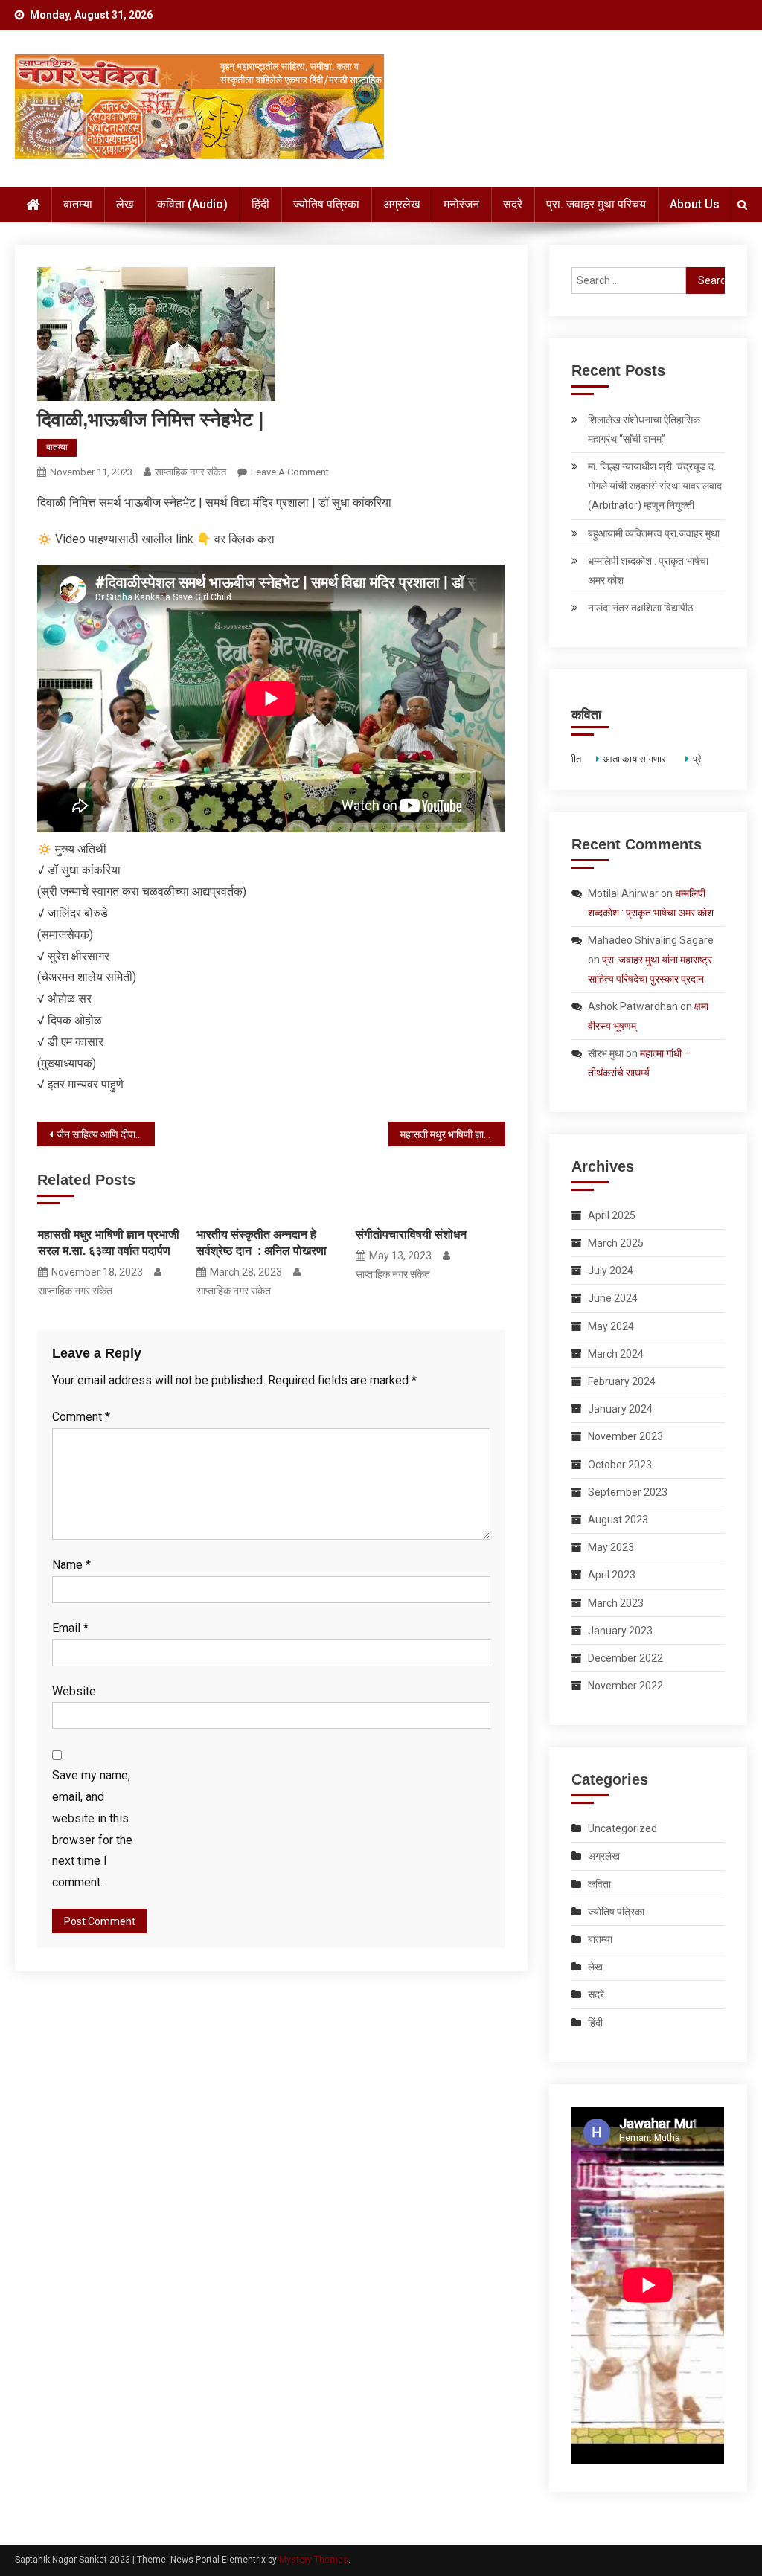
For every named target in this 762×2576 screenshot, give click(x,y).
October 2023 (620, 1465)
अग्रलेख (401, 204)
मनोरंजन (461, 204)
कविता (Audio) (192, 204)
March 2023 (616, 1603)
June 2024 (613, 1298)
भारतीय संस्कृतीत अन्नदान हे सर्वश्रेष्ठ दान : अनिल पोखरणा (262, 1243)
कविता (599, 1884)
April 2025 (612, 1215)
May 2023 (611, 1547)
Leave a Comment (290, 472)
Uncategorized (622, 1828)
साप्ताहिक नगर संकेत (190, 472)
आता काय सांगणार (633, 759)
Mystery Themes (314, 2560)
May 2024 (611, 1326)
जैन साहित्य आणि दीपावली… (105, 1134)
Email (70, 1628)
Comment (81, 1417)
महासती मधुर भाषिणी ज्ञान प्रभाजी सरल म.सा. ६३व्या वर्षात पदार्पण (453, 1134)
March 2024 (616, 1354)
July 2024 (611, 1271)
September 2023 (628, 1492)
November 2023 (625, 1436)
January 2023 (620, 1631)
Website (74, 1691)
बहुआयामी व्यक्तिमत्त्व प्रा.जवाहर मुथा (654, 533)
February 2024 (622, 1381)
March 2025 (616, 1243)
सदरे (513, 204)
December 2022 (625, 1658)
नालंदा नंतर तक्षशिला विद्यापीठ (640, 608)
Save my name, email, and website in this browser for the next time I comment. (92, 1829)
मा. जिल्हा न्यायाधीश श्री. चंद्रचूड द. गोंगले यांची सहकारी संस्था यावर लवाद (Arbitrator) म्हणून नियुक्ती (655, 486)
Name (71, 1565)
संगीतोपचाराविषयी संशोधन (411, 1234)
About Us (695, 204)
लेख (125, 204)
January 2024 (620, 1409)
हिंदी (260, 204)
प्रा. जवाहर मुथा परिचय (596, 204)
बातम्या (78, 204)
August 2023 (618, 1520)
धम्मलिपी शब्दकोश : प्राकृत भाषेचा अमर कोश (648, 571)
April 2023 (612, 1575)
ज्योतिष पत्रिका (326, 204)
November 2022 (625, 1686)
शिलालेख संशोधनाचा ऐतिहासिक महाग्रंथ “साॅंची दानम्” (644, 429)
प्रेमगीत (705, 759)
